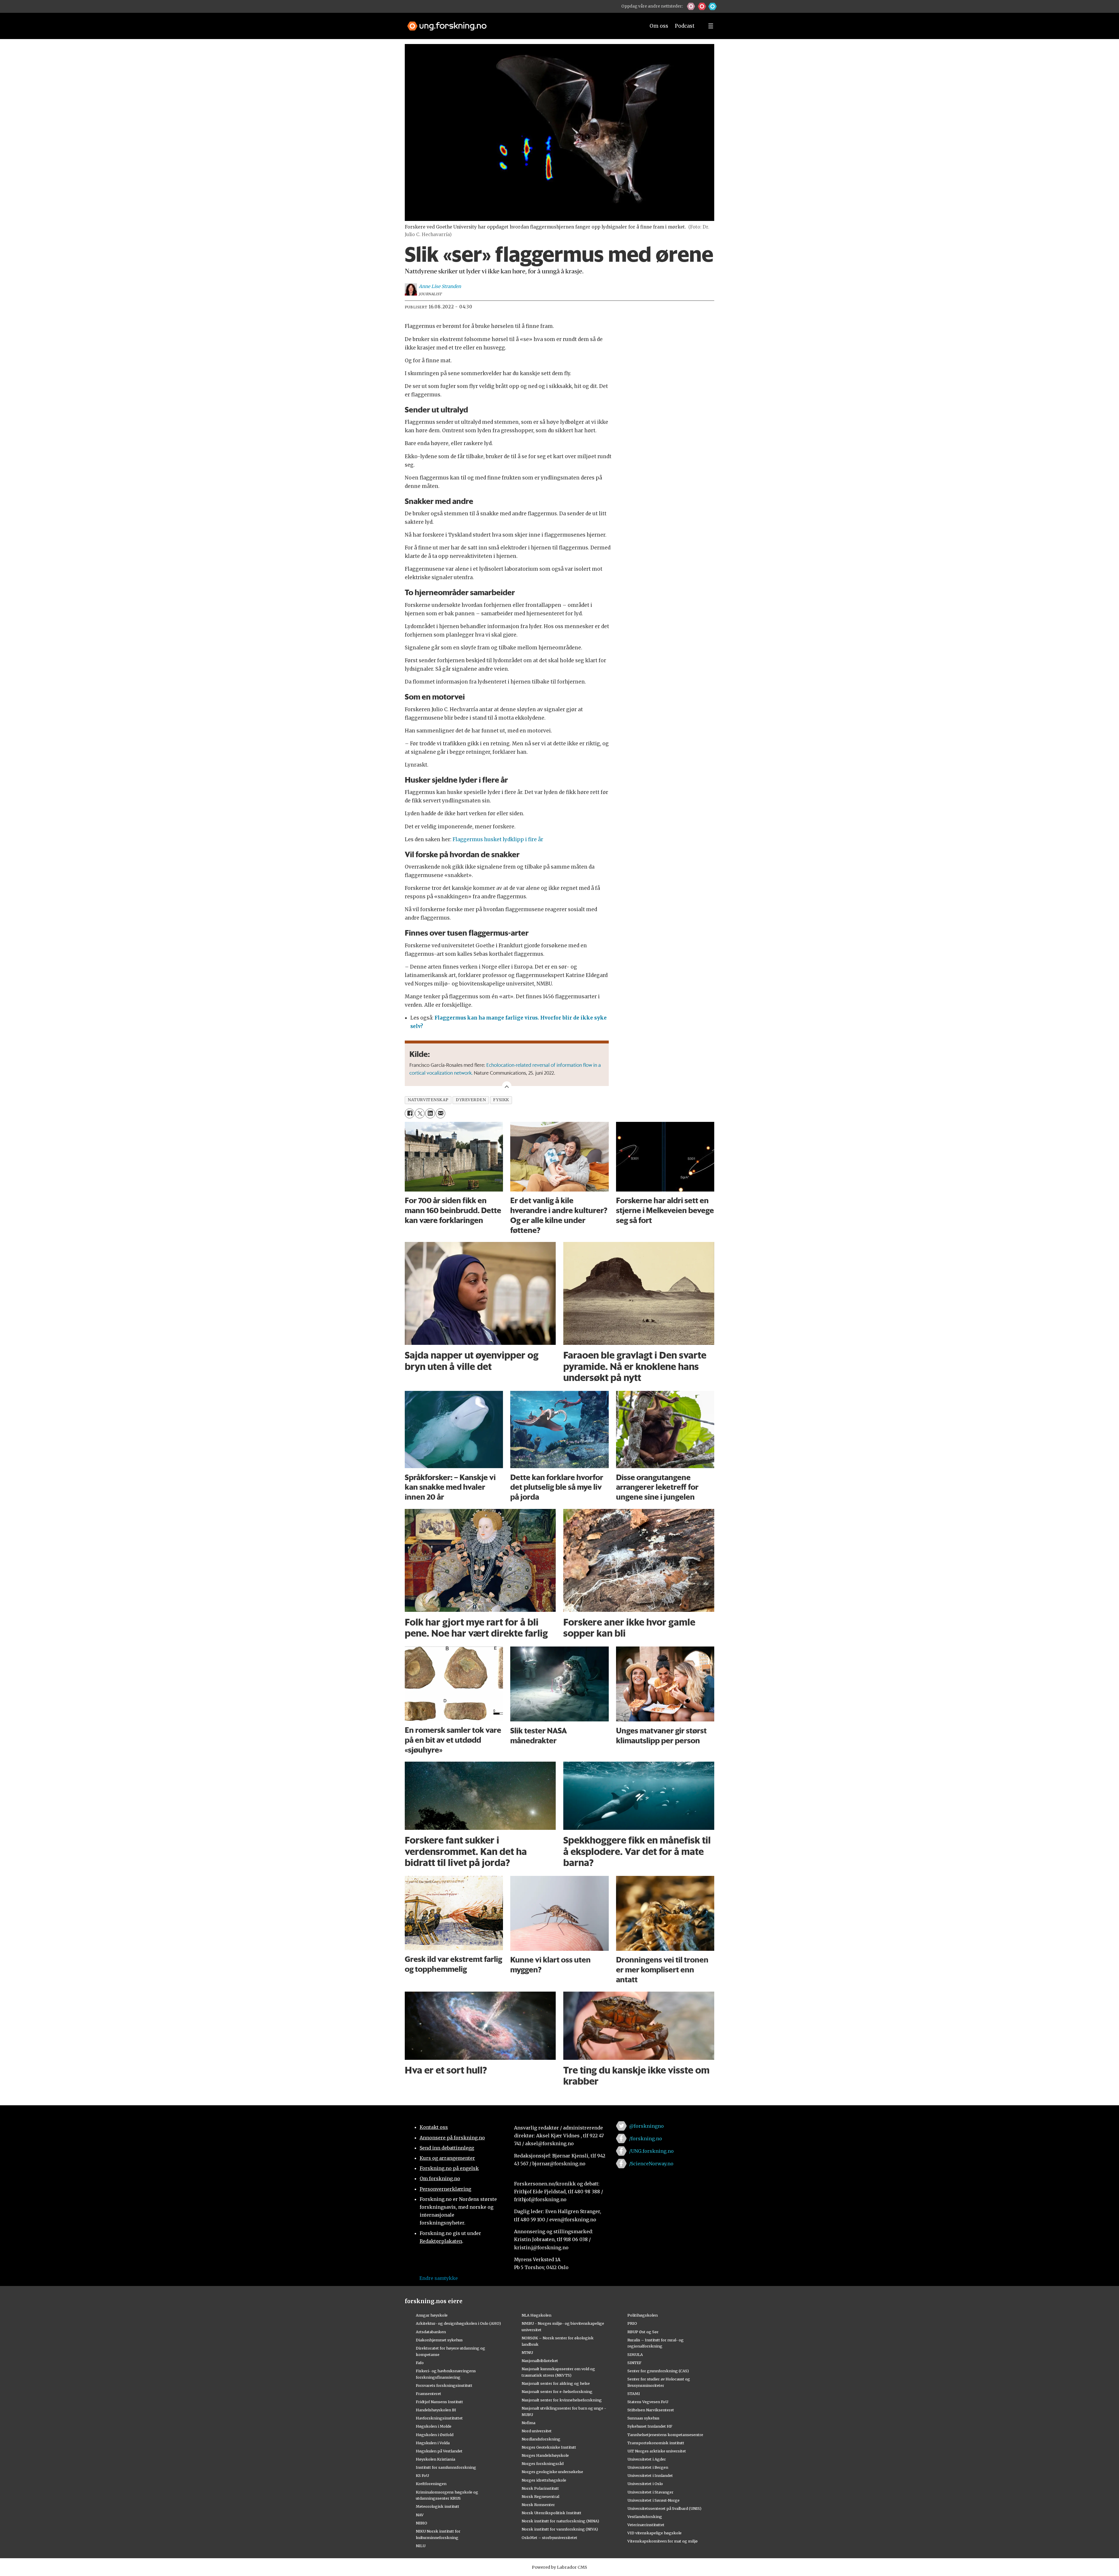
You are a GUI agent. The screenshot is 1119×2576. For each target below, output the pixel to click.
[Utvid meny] (711, 26)
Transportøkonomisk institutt (656, 2443)
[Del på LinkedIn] (430, 1113)
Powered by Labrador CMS (559, 2567)
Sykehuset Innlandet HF (650, 2426)
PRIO (632, 2323)
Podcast (685, 26)
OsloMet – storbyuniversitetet (549, 2538)
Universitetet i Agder (647, 2459)
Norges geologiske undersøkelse (552, 2472)
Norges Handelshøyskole (545, 2455)
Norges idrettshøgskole (544, 2480)
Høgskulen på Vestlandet (439, 2451)
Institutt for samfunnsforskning (446, 2467)
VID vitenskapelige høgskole (654, 2533)
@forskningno (646, 2126)
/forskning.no (646, 2139)
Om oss (659, 26)
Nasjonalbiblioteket (540, 2361)
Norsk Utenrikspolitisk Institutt (551, 2513)
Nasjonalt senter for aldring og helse (556, 2383)
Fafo (420, 2363)
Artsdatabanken (431, 2332)
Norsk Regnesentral (540, 2496)
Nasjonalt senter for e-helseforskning (557, 2392)
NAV (420, 2515)
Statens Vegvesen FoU (648, 2402)
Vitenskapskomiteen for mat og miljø (663, 2541)
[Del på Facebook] (410, 1113)
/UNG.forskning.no (651, 2151)
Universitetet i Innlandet (650, 2475)
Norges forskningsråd (543, 2463)
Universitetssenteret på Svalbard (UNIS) (664, 2508)
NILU (421, 2546)
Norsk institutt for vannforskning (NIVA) (560, 2529)
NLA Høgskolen (536, 2315)
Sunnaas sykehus (643, 2418)
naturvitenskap (428, 1100)
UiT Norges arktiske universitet (657, 2451)
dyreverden (471, 1100)
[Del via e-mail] (440, 1113)
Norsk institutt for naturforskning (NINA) (560, 2521)
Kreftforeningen (431, 2484)
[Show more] (507, 1086)
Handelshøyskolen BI (436, 2410)
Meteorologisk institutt (438, 2506)
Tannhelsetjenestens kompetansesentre (665, 2435)
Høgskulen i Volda (433, 2443)
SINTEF (634, 2363)
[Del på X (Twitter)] (420, 1113)
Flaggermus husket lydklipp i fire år (498, 839)
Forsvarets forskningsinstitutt (444, 2385)
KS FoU (422, 2475)
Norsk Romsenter (538, 2505)
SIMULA (635, 2354)
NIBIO (422, 2523)
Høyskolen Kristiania (436, 2459)
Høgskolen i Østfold (435, 2435)
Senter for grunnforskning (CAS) (658, 2371)
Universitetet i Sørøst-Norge (653, 2500)
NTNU (527, 2352)
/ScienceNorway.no (651, 2164)
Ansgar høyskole (432, 2315)
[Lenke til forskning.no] (521, 23)
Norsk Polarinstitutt (540, 2488)
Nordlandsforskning (541, 2439)
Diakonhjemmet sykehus (439, 2340)
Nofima (528, 2423)
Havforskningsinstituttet (439, 2418)
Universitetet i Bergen (648, 2467)
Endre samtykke (439, 2278)
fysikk (501, 1100)
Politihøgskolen (643, 2315)
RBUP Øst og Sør (643, 2332)
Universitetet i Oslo (645, 2484)
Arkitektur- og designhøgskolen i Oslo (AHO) (458, 2323)
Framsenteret (429, 2394)
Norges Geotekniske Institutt (549, 2447)
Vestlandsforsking (645, 2517)
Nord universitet (537, 2431)
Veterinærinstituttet (646, 2525)
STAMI (634, 2394)
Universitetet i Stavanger (650, 2492)
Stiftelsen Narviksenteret (651, 2410)
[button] (691, 6)
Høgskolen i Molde (434, 2426)
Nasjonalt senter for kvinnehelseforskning (562, 2400)
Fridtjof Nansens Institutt (439, 2402)
